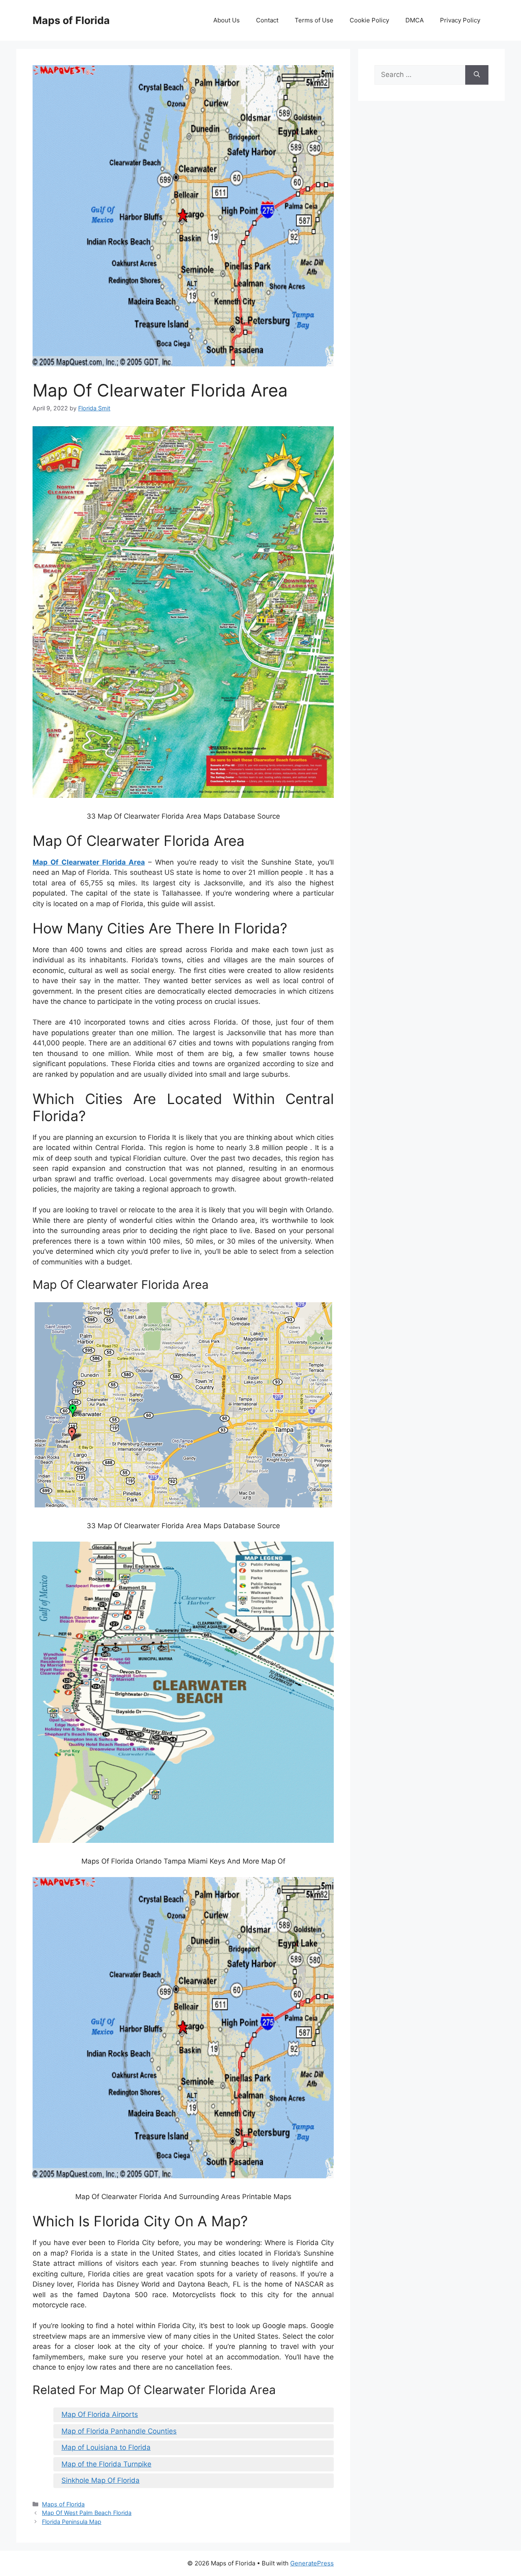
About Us (227, 20)
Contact (267, 20)
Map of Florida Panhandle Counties (119, 2431)
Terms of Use (314, 20)
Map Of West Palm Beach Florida (87, 2513)
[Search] (477, 75)
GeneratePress (312, 2563)
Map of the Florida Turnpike (106, 2464)
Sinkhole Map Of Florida (101, 2480)
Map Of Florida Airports (100, 2414)
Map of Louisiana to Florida (106, 2447)
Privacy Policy (460, 20)
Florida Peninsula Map (72, 2522)
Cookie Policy (369, 20)
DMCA (415, 20)
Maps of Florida (71, 20)
